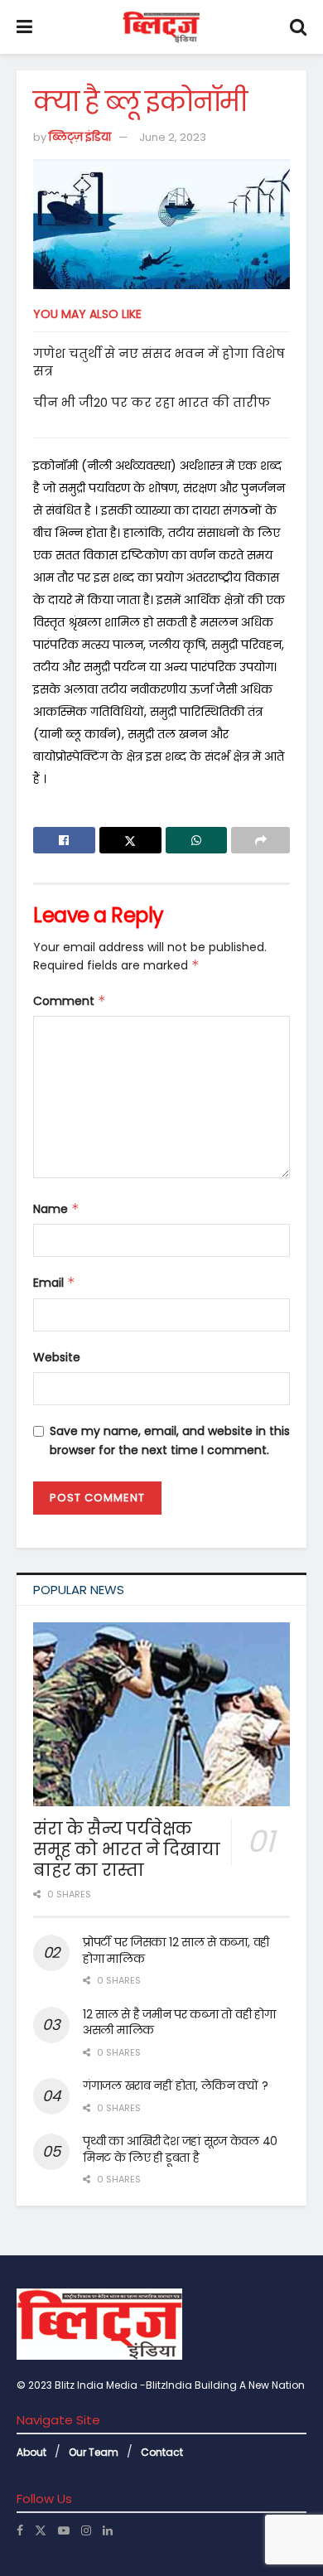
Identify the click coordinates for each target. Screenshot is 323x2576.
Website (57, 1357)
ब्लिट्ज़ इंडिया (80, 137)
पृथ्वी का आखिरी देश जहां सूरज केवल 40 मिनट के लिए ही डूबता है (180, 2149)
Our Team (94, 2452)
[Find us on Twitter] (41, 2530)
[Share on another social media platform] (260, 840)
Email (54, 1283)
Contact (162, 2452)
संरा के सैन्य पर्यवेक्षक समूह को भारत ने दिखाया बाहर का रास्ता (127, 1849)
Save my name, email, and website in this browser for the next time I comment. (170, 1440)
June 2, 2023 (173, 137)
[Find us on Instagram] (86, 2530)
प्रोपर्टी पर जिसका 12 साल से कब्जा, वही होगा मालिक (176, 1950)
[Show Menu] (24, 27)
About (31, 2452)
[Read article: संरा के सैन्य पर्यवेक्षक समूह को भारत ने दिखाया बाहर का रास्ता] (161, 1714)
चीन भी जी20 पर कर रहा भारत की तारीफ (152, 402)
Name (56, 1209)
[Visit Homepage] (161, 27)
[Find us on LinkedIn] (108, 2530)
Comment (70, 1001)
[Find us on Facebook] (20, 2530)
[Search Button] (298, 27)
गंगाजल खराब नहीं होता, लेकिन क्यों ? (176, 2085)
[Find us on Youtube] (64, 2530)
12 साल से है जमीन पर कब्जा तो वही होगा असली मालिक (179, 2023)
